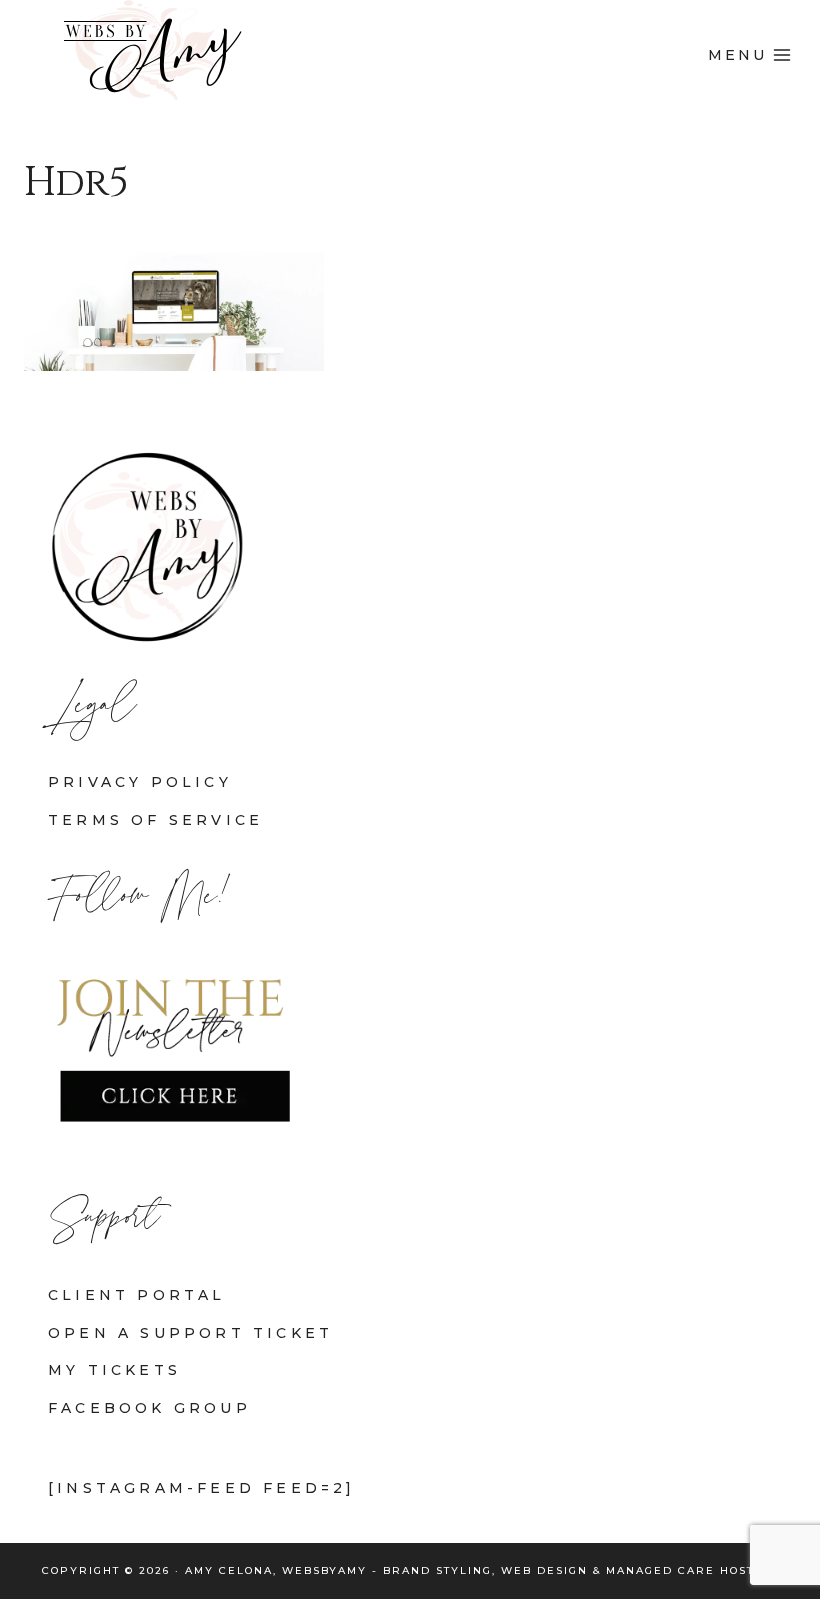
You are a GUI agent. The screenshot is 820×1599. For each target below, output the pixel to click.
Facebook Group (149, 1408)
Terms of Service (155, 820)
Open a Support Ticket (190, 1333)
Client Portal (137, 1295)
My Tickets (114, 1370)
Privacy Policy (140, 782)
